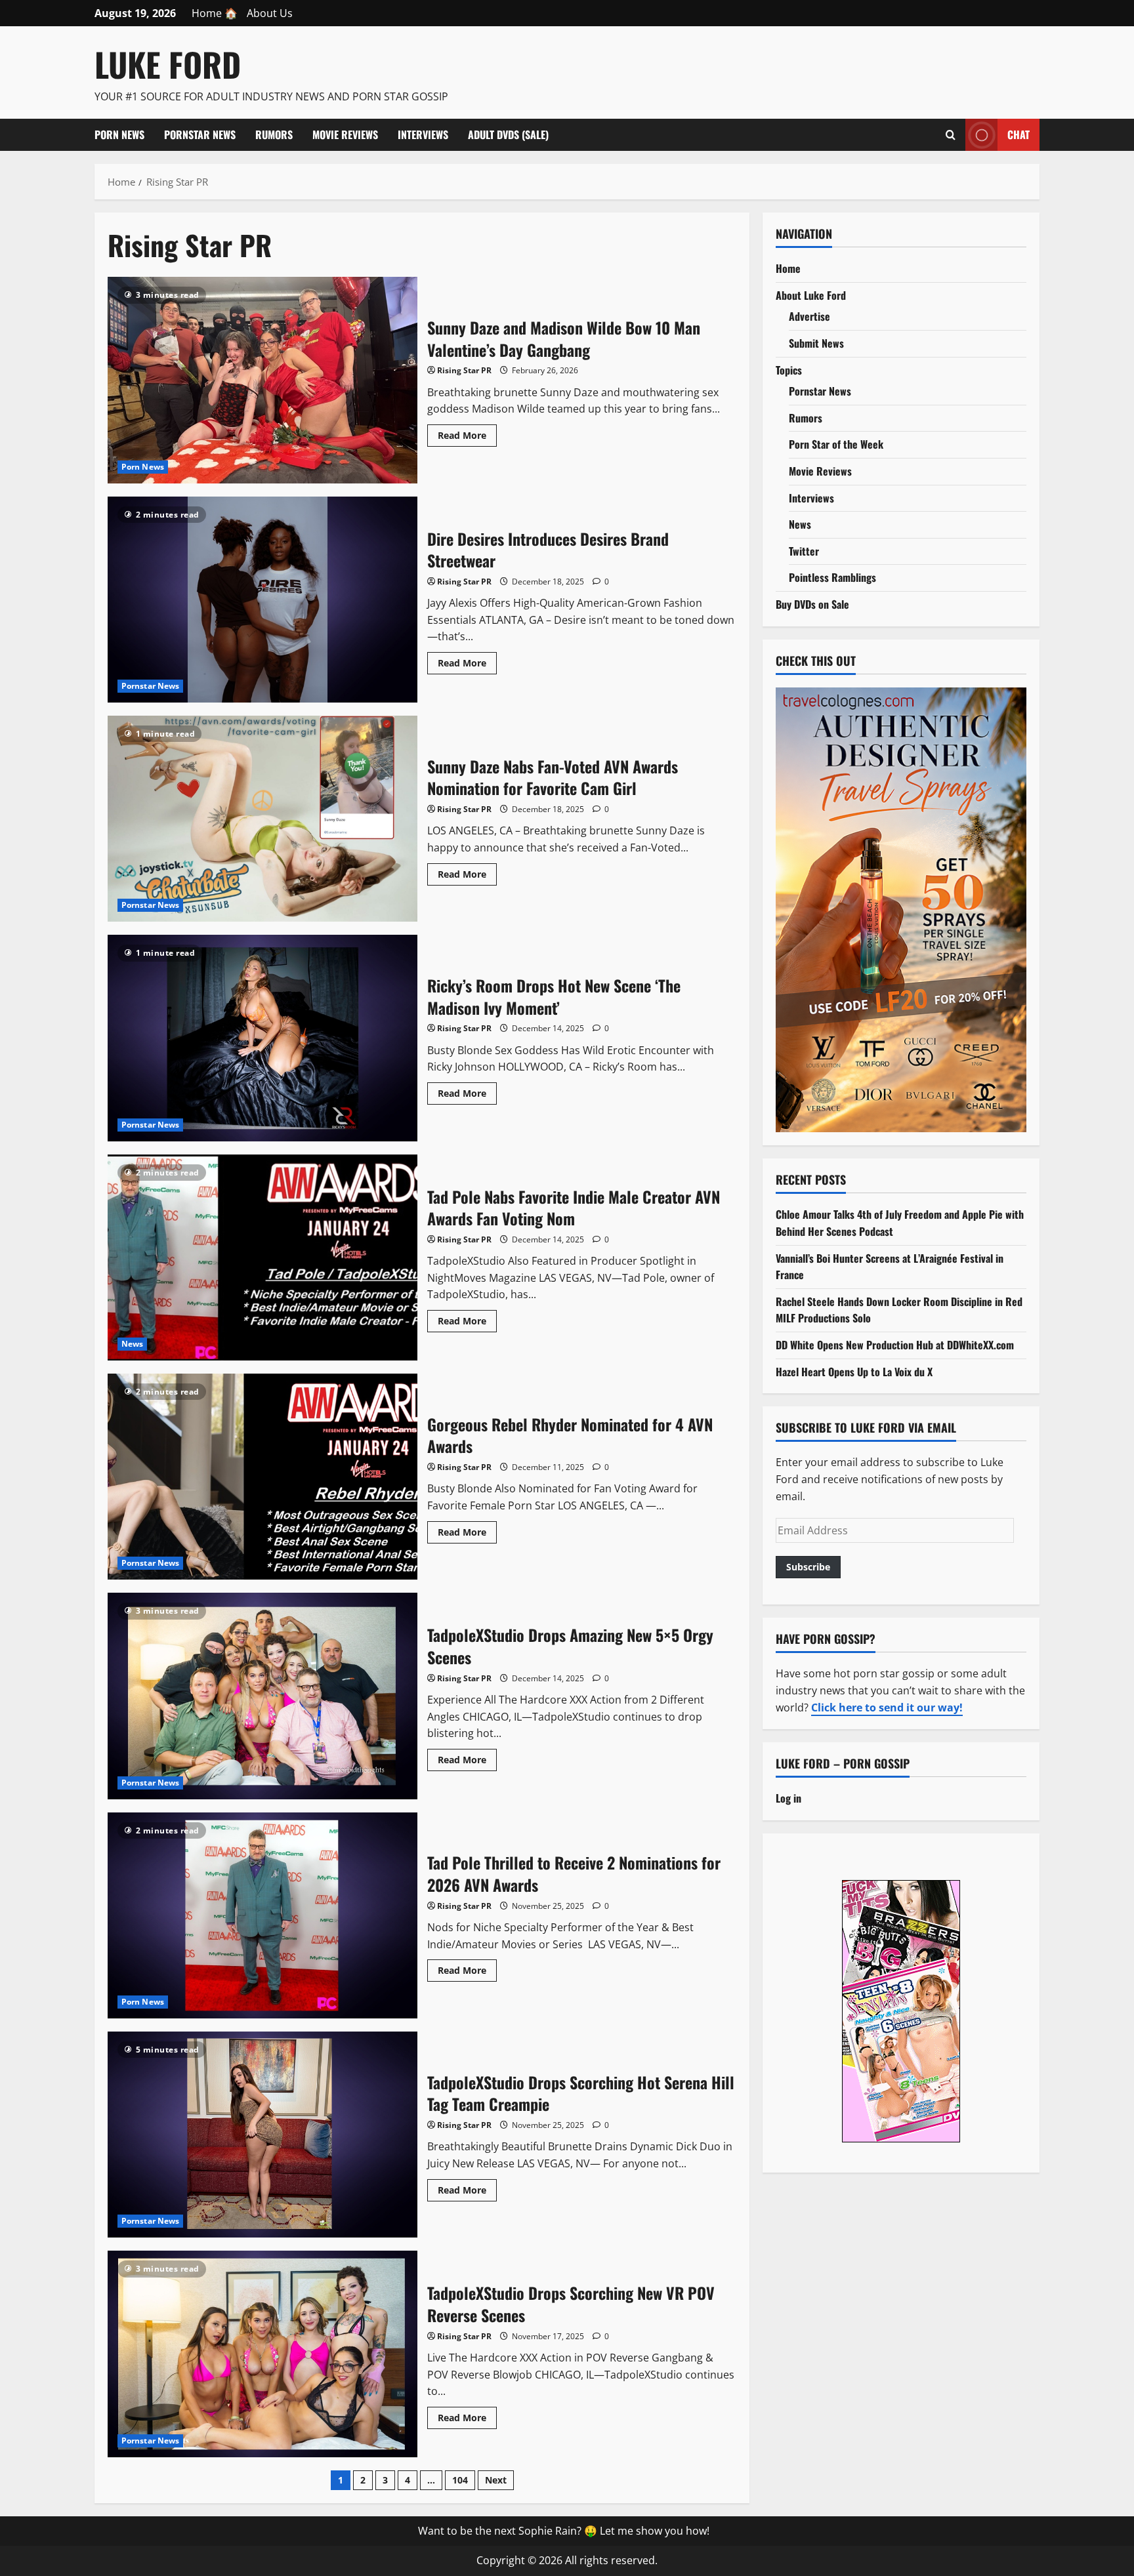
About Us (270, 13)
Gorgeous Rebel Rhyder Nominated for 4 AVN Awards (262, 1477)
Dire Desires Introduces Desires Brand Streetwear (262, 600)
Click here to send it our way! (887, 1707)
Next (496, 2480)
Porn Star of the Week (836, 444)
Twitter (804, 550)
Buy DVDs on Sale (812, 604)
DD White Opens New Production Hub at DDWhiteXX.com (895, 1345)
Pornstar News (200, 134)
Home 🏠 (215, 13)
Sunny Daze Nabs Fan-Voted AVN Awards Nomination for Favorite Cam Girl (262, 819)
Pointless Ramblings (832, 577)
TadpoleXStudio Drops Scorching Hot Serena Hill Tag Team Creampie (262, 2135)
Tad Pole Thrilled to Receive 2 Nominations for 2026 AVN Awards (262, 1915)
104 (460, 2480)
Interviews (423, 134)
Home (788, 268)
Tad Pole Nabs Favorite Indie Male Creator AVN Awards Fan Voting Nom (262, 1257)
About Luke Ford (811, 295)
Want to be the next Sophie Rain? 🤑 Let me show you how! (564, 2531)
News (132, 1344)
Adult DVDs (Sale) (508, 134)
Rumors (274, 134)
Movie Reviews (345, 134)
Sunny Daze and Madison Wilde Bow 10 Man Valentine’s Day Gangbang (262, 380)
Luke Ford (168, 64)
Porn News (119, 134)
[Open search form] (951, 134)
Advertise (809, 316)
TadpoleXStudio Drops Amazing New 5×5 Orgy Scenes (262, 1696)
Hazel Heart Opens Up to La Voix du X (854, 1371)
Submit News (816, 343)
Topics (789, 369)
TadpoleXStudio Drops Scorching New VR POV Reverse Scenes (262, 2354)
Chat (1018, 134)
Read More (467, 438)
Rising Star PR (464, 370)
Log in (788, 1798)
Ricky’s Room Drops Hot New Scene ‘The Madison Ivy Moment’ (262, 1038)
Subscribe (808, 1567)
